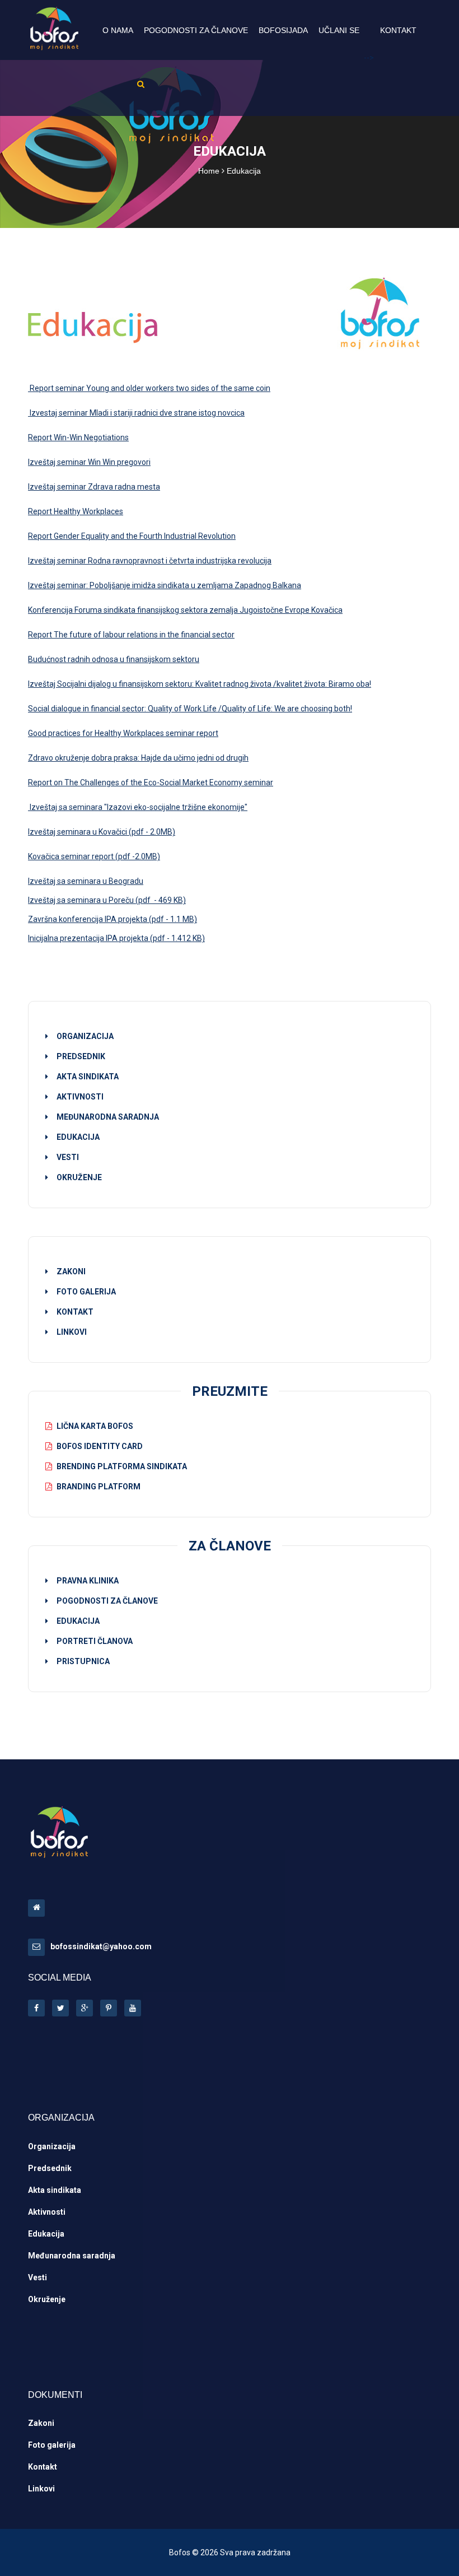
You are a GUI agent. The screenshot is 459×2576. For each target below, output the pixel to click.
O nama (118, 30)
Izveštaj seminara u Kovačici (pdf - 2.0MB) (102, 832)
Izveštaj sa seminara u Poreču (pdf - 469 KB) (107, 900)
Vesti (38, 2277)
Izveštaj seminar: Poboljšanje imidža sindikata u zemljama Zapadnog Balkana (165, 585)
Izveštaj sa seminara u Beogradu (86, 881)
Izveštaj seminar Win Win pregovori (89, 462)
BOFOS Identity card (100, 1446)
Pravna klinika (88, 1581)
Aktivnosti (47, 2212)
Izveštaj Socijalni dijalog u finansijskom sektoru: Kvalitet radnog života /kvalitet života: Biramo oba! (200, 684)
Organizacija (52, 2146)
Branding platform (99, 1487)
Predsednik (50, 2168)
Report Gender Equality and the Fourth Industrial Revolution (132, 536)
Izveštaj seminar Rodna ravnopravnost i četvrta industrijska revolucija (150, 561)
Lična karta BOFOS (95, 1426)
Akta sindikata (55, 2190)
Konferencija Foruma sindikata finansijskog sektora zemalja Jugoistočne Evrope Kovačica (185, 610)
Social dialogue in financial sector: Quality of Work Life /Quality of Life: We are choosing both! (190, 709)
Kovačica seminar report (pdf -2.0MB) (94, 856)
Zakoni (71, 1271)
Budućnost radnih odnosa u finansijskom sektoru (114, 659)
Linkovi (72, 1332)
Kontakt (398, 30)
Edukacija (78, 1621)
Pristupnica (83, 1661)
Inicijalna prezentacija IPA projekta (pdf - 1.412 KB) (116, 938)
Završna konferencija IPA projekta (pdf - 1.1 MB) (113, 919)
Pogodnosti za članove (196, 30)
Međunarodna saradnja (72, 2256)
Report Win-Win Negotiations (78, 437)
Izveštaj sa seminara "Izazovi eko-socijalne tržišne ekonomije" (138, 807)
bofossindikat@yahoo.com (101, 1946)
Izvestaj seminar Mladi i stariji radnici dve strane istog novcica (136, 413)
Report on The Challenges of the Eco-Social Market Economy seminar (151, 782)
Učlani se (339, 30)
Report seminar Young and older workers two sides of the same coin (149, 388)
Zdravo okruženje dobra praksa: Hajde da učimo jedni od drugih (138, 758)
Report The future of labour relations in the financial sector (131, 635)
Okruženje (47, 2299)
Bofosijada (283, 30)
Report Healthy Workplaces (76, 511)
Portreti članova (95, 1641)
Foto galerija (86, 1292)
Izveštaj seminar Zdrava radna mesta (94, 487)
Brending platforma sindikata (122, 1466)
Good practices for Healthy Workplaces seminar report (123, 733)
